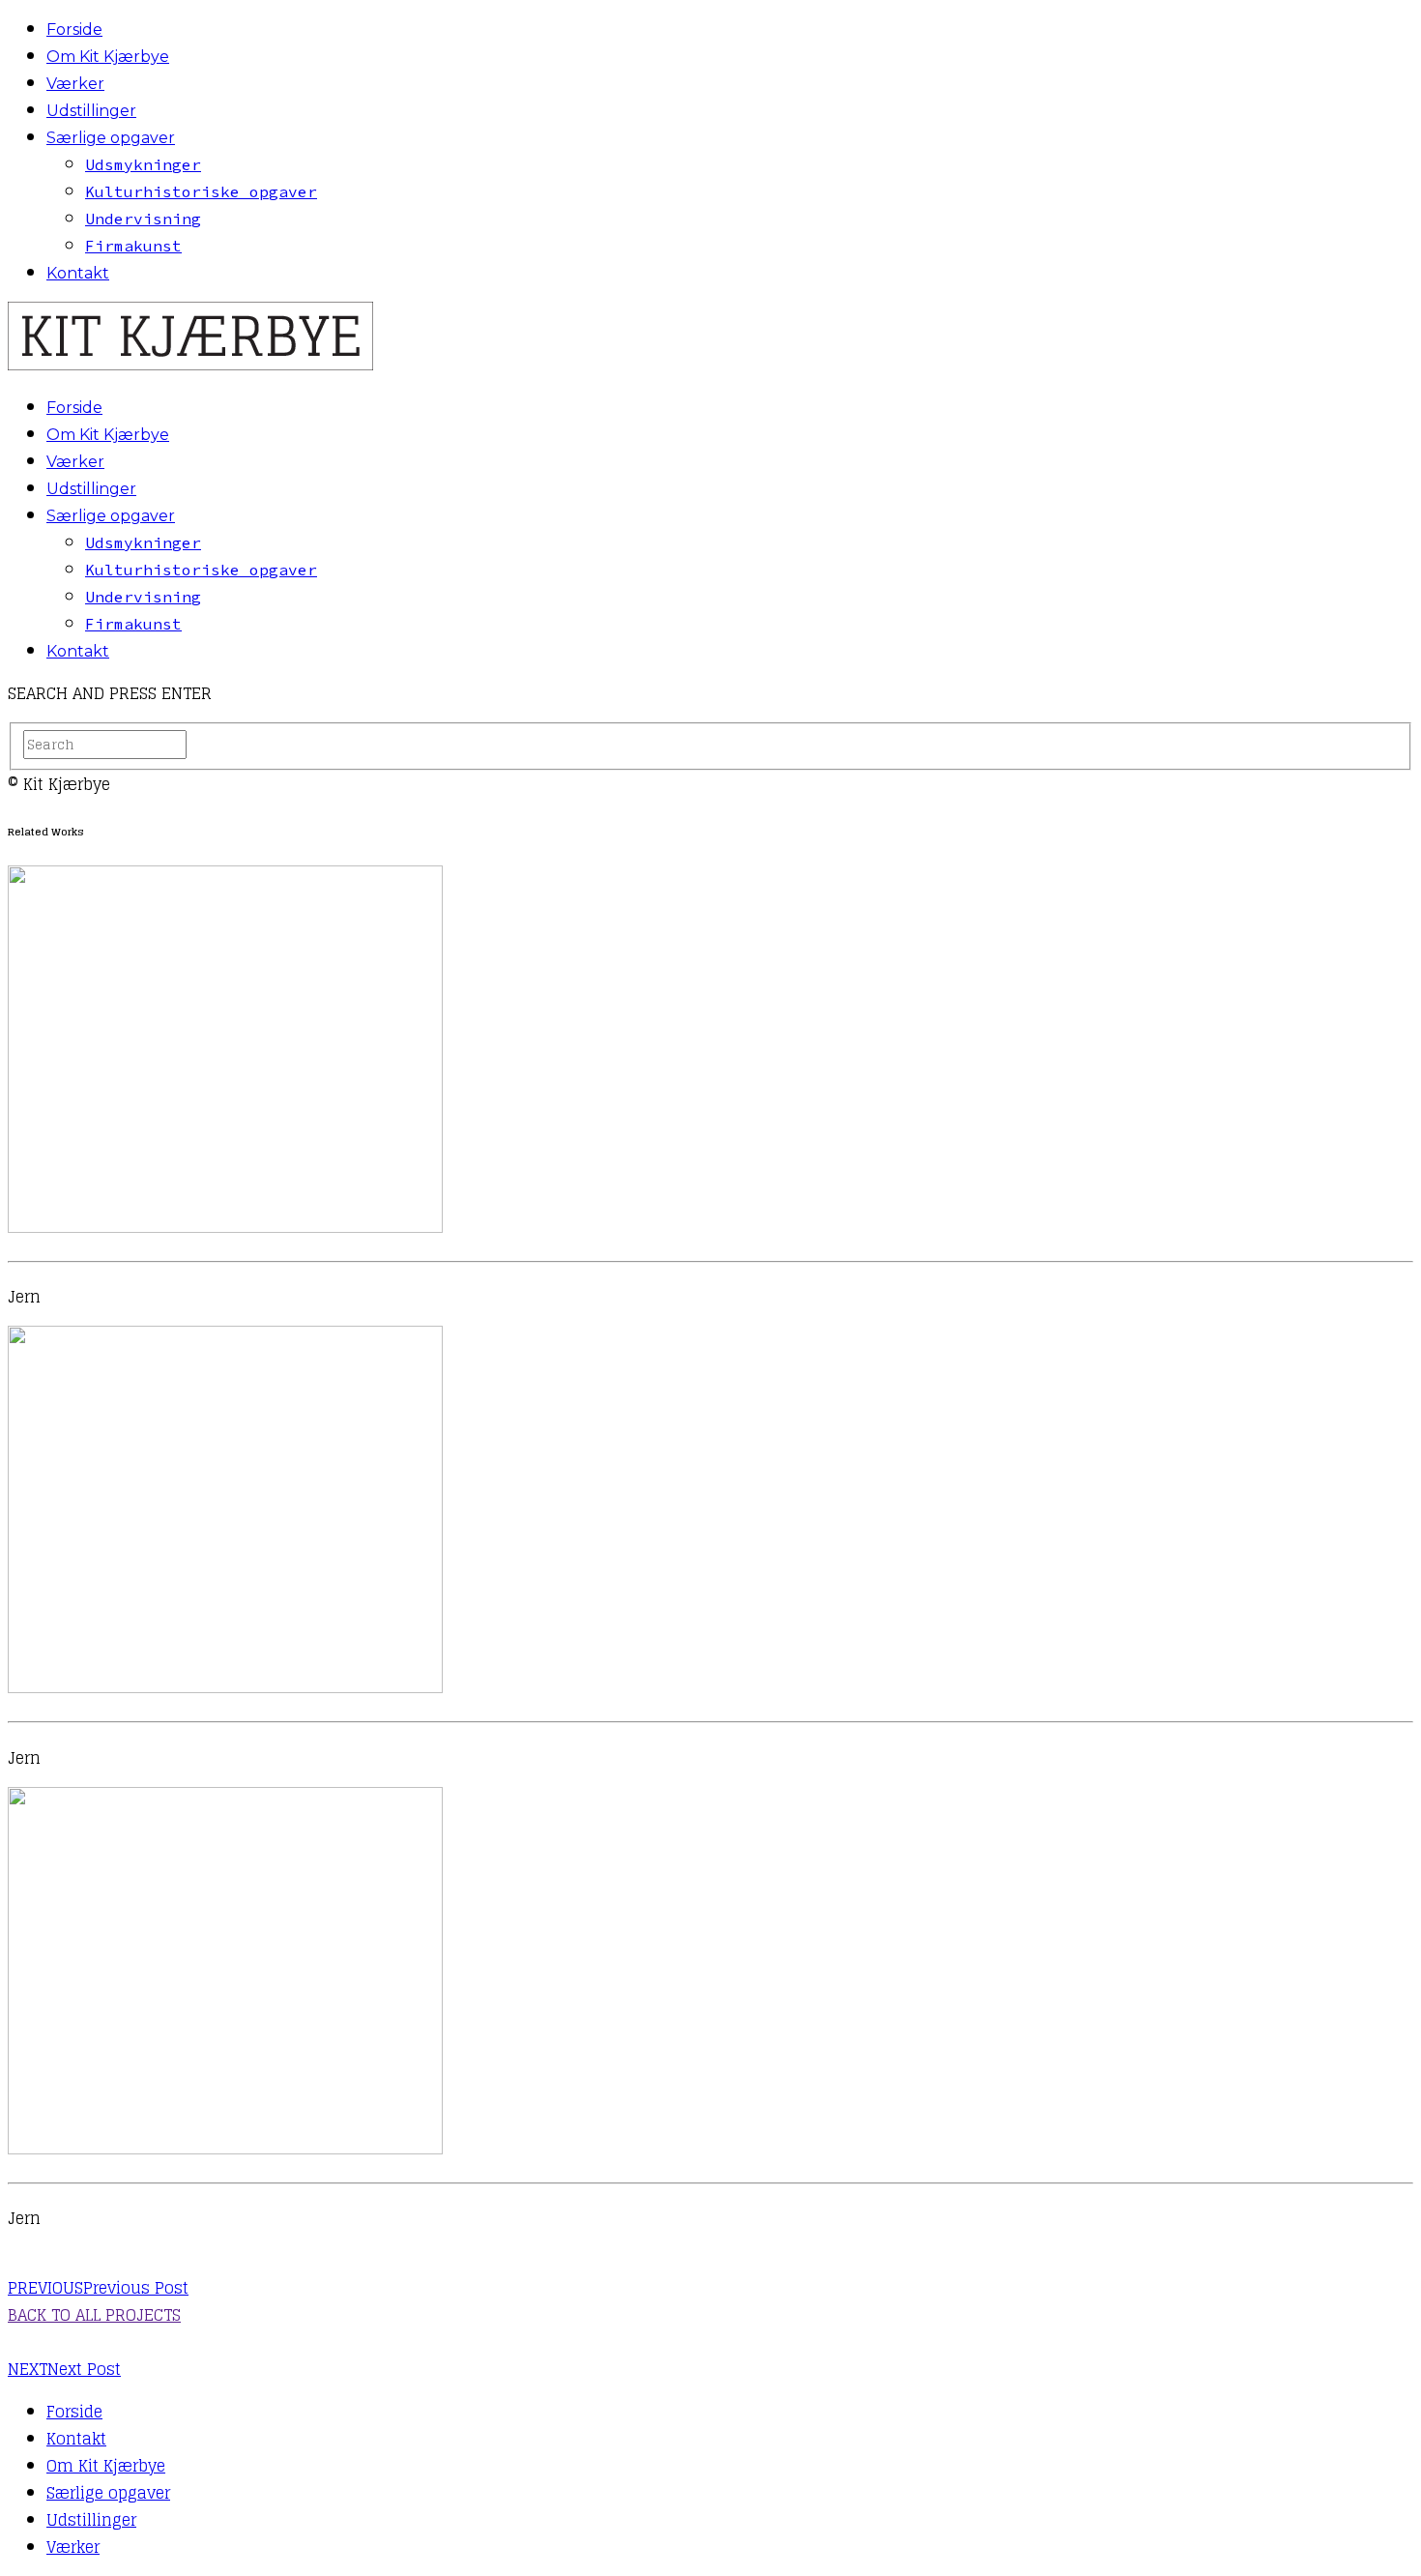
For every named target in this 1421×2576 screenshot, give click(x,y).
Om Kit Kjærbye (108, 57)
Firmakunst (133, 246)
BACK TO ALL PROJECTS (94, 2315)
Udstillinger (91, 111)
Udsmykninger (143, 164)
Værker (75, 84)
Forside (74, 29)
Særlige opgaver (111, 138)
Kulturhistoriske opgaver (201, 191)
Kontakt (78, 273)
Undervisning (143, 219)
